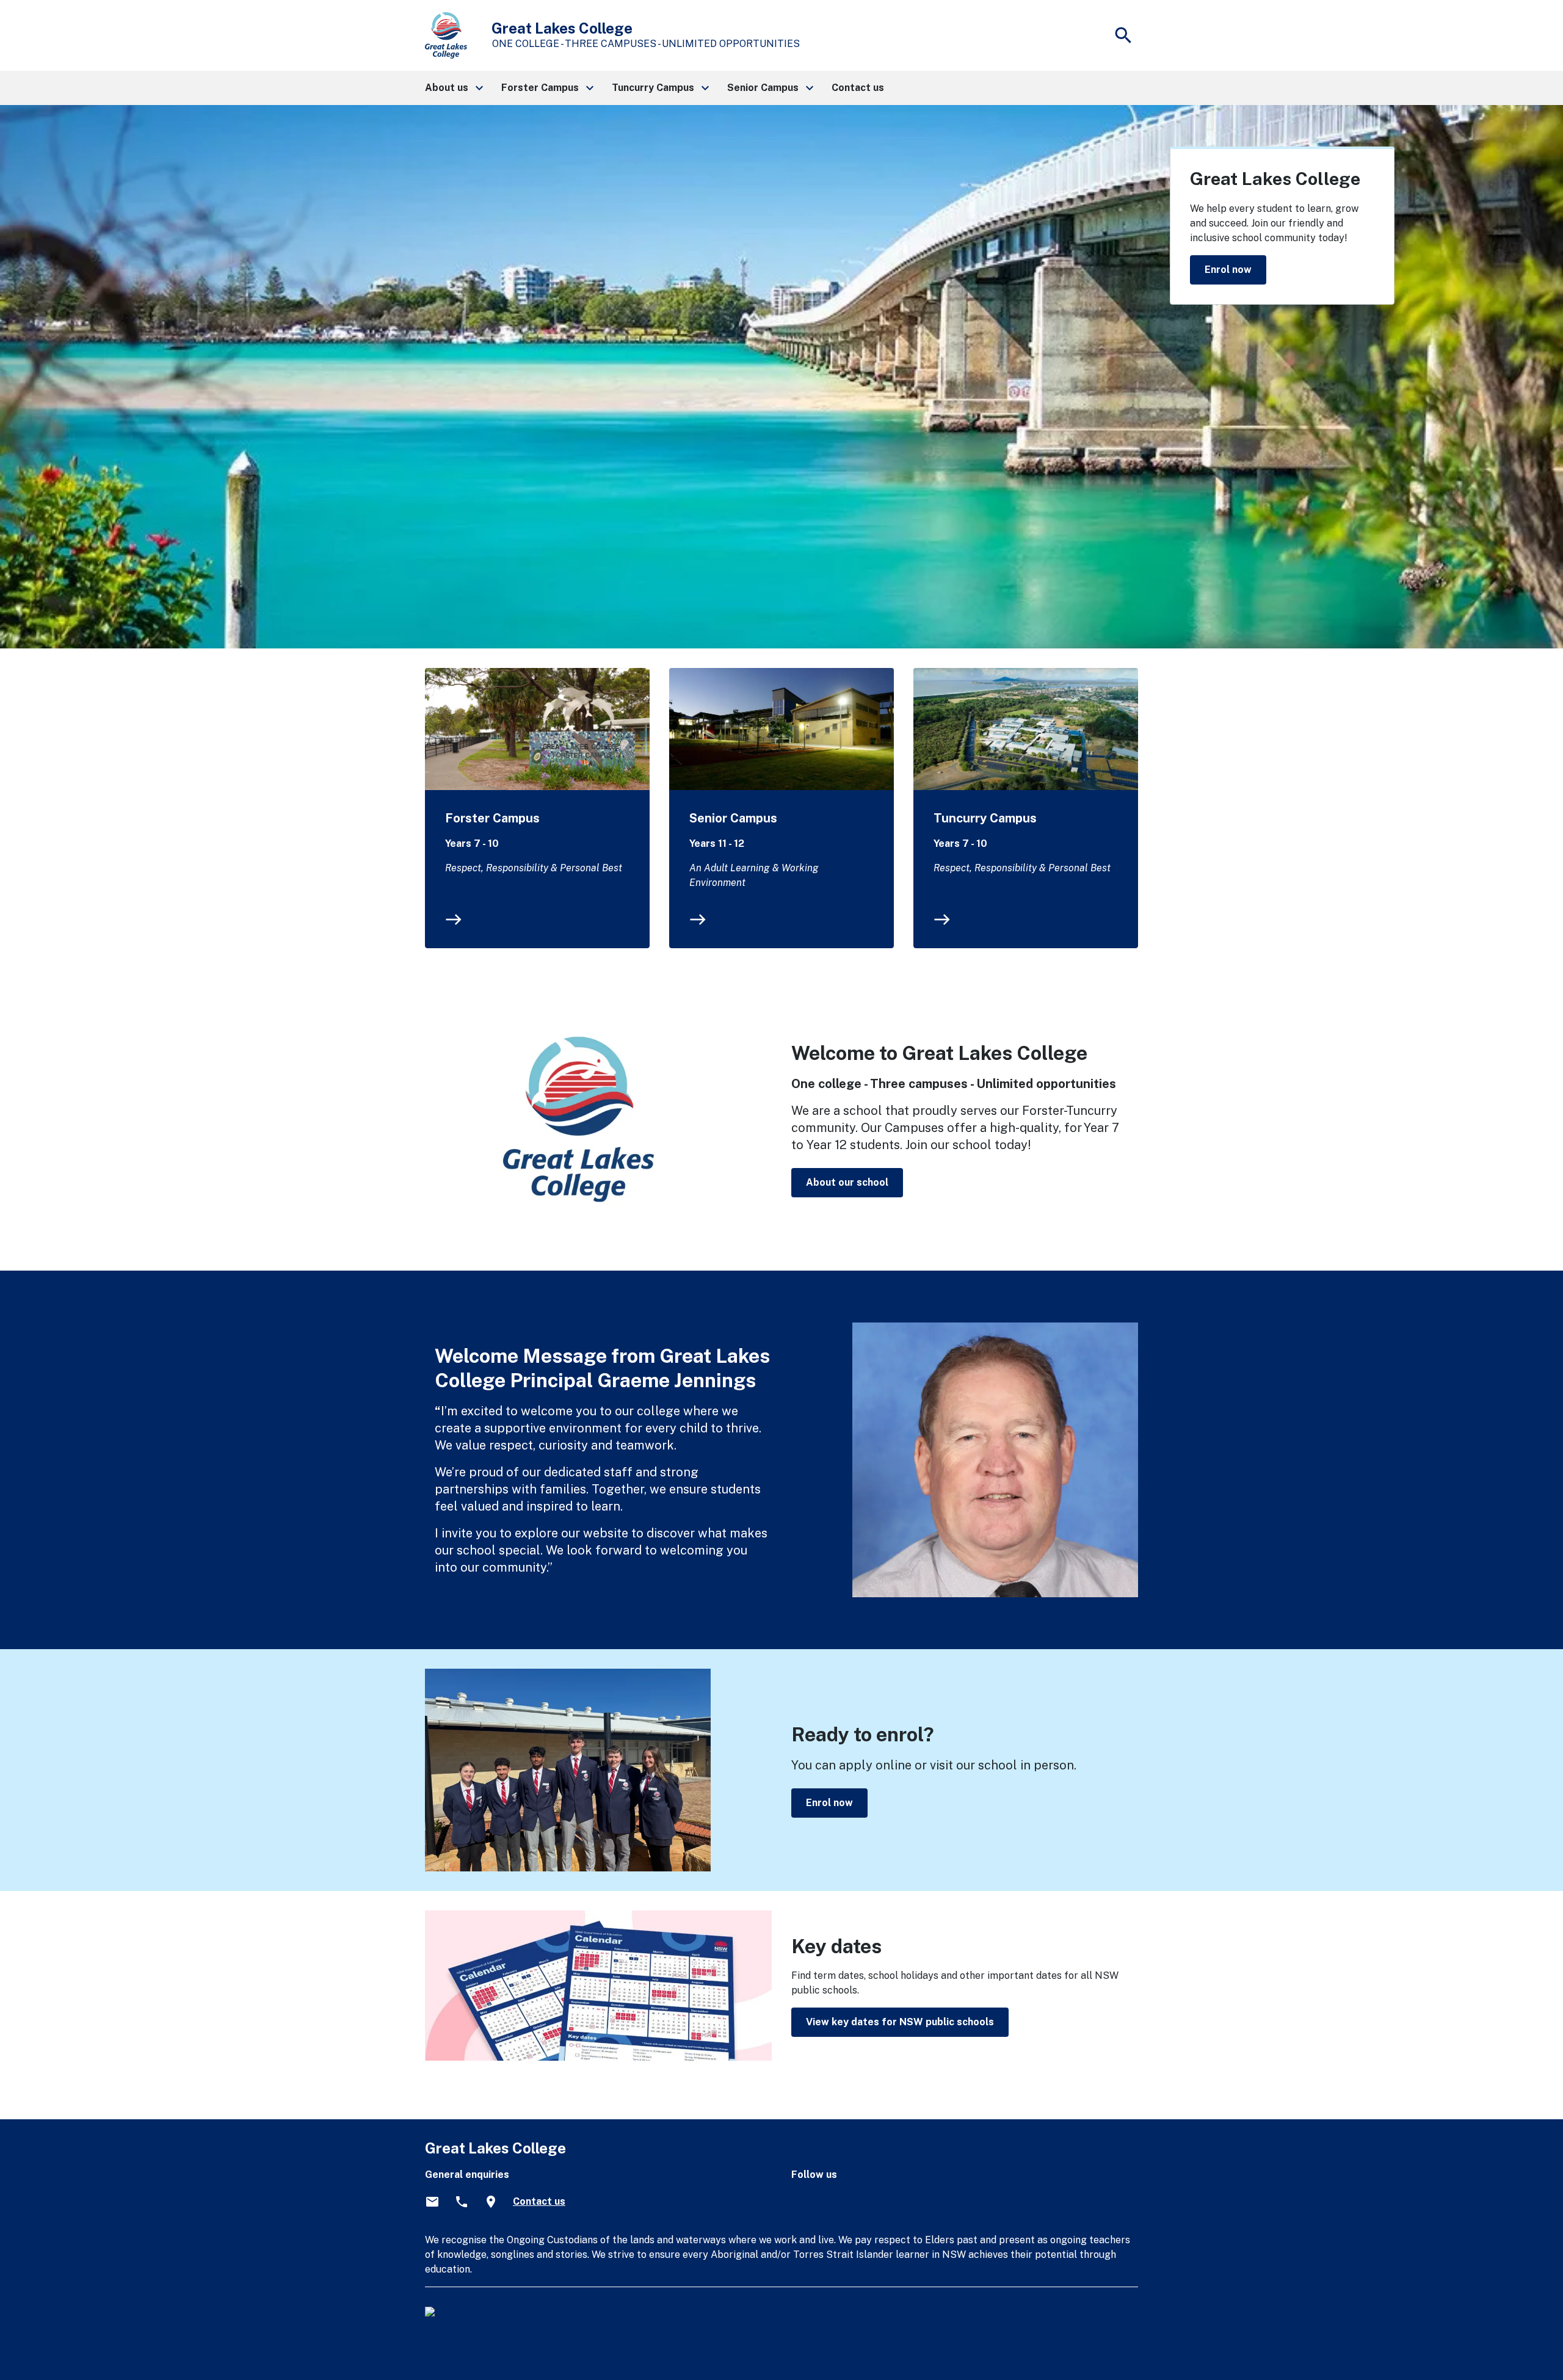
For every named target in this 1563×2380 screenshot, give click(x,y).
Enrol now (1228, 270)
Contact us (539, 2201)
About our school (847, 1182)
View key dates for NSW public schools (900, 2022)
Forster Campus (492, 818)
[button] (453, 88)
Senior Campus (733, 818)
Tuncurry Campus (985, 818)
